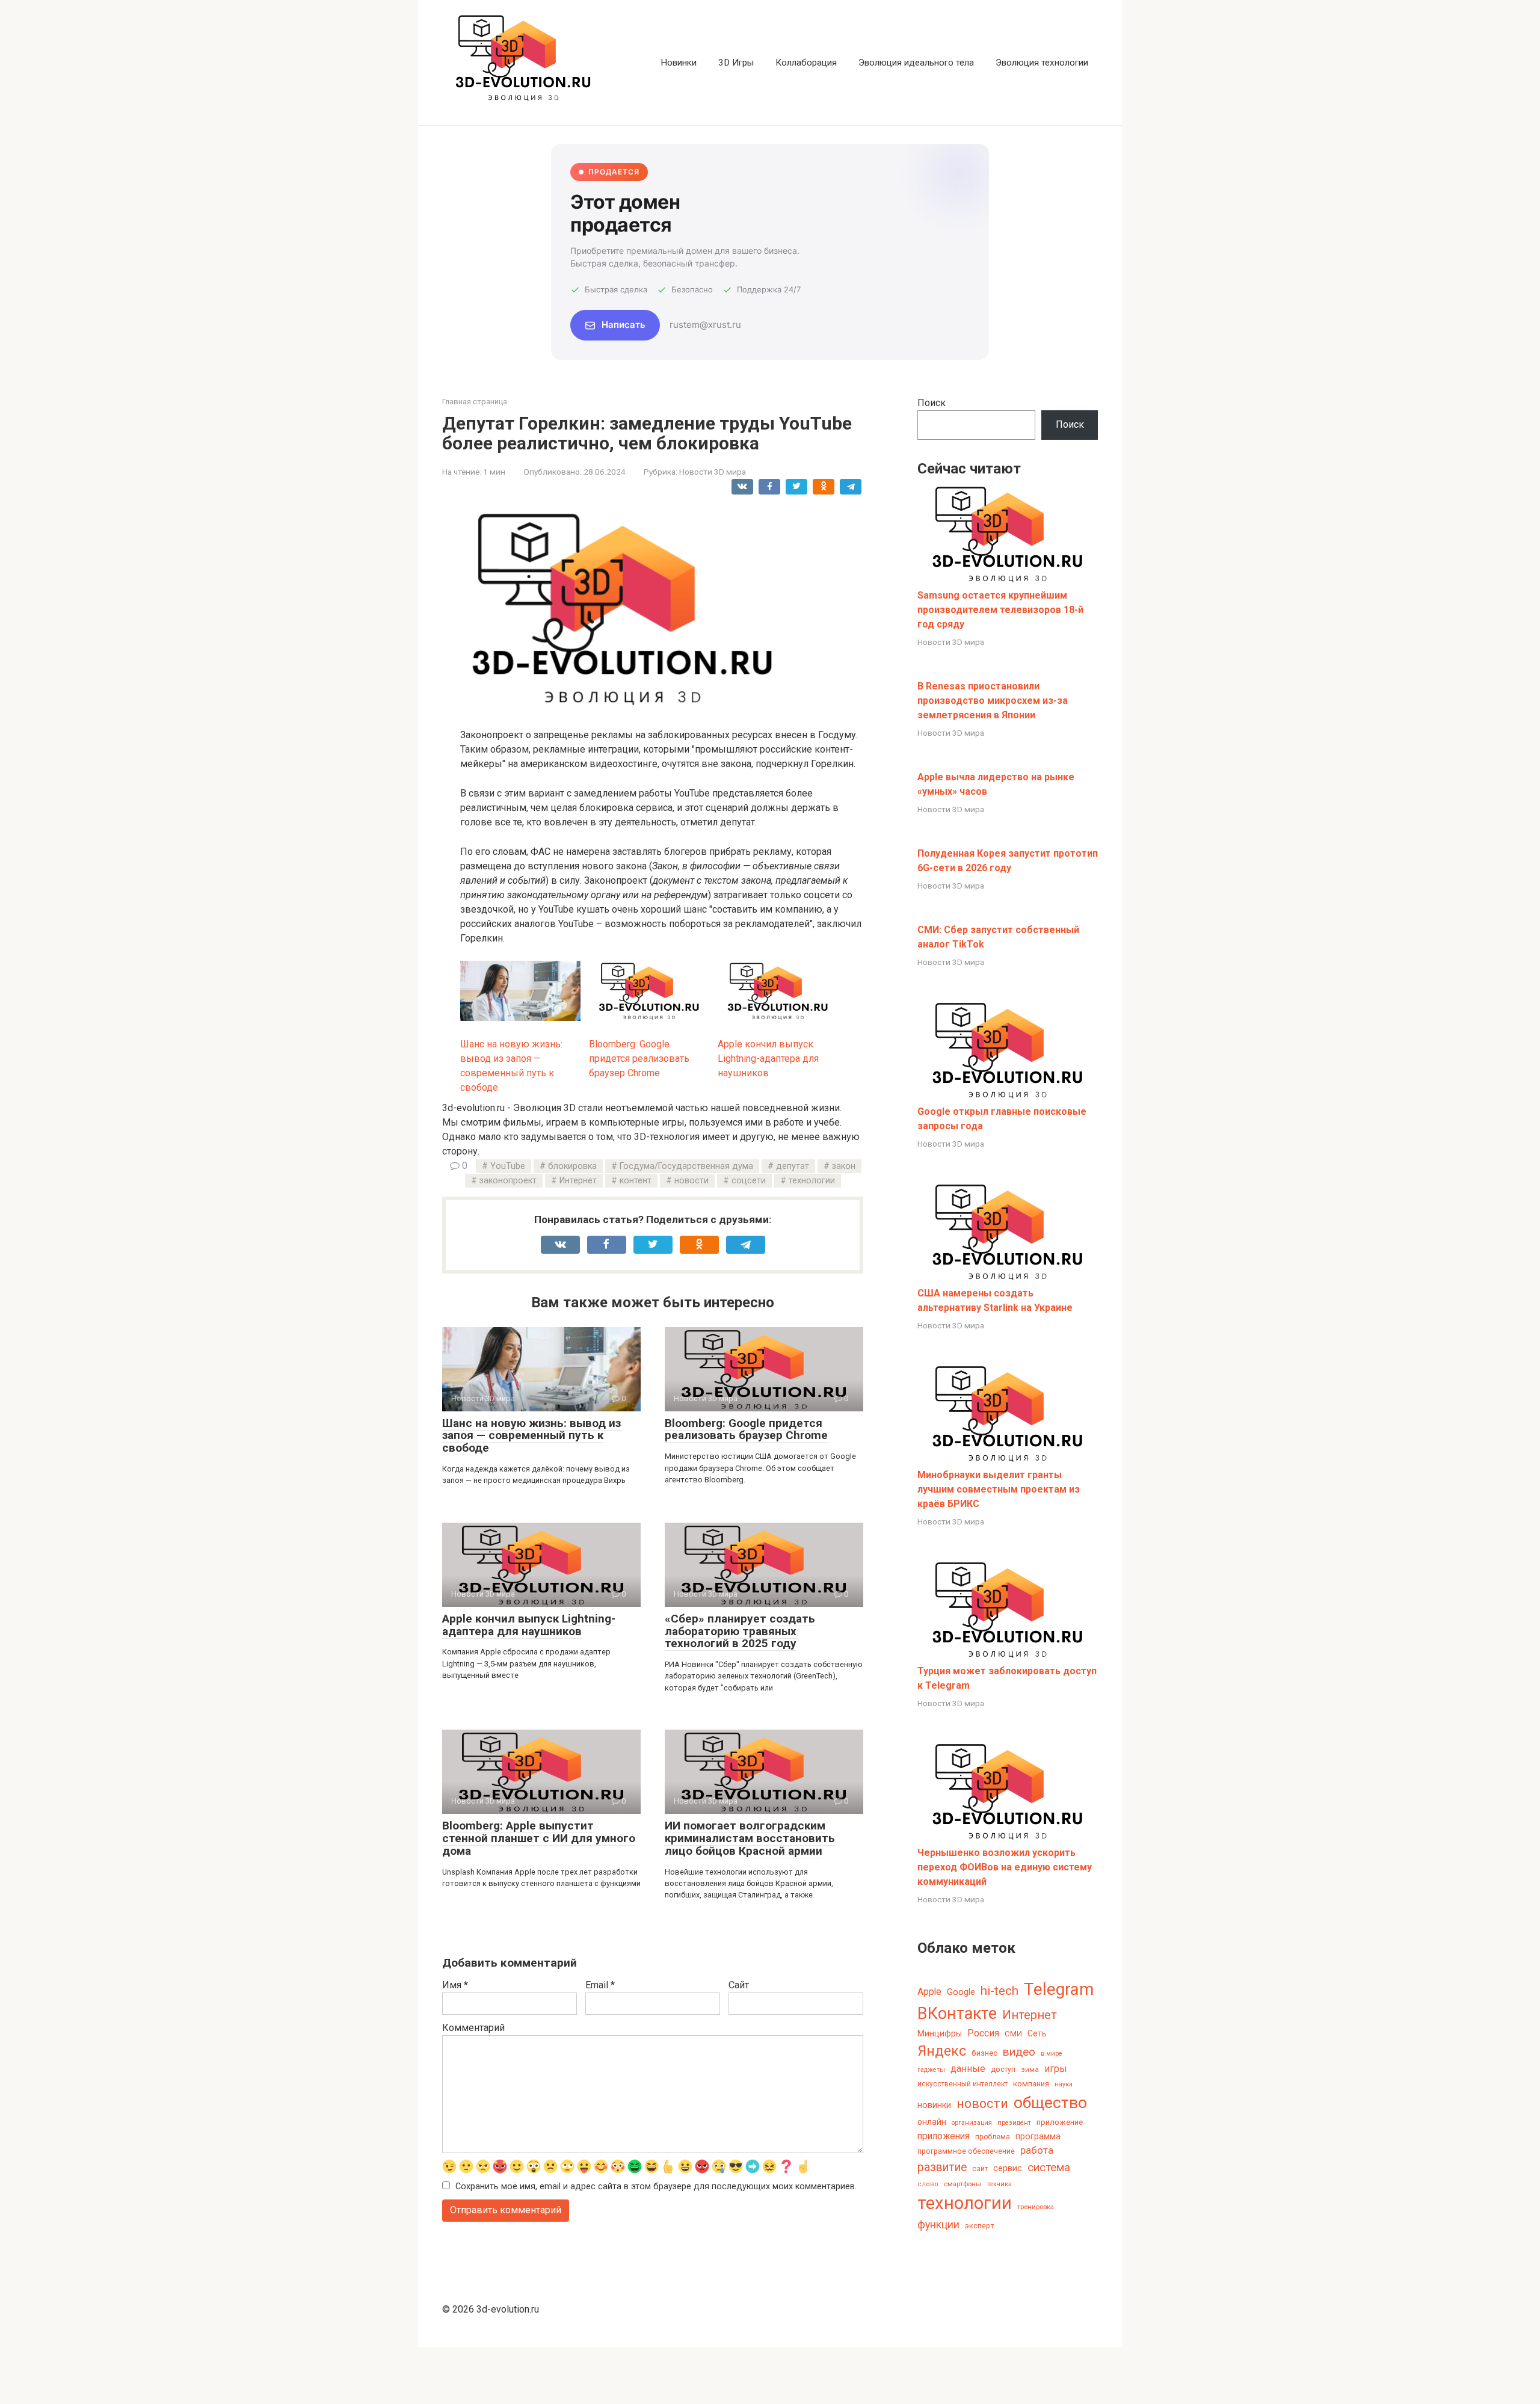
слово (928, 2184)
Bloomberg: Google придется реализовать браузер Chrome (746, 1429)
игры (1056, 2069)
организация (972, 2123)
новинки (934, 2105)
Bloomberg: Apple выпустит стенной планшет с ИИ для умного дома (539, 1838)
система (1049, 2168)
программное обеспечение (966, 2151)
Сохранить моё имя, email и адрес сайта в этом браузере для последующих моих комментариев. (656, 2187)
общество (1050, 2102)
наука (1064, 2084)
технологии (812, 1181)
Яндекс (942, 2051)
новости (691, 1181)
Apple (929, 1992)
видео (1019, 2052)
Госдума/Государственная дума (686, 1166)
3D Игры (736, 63)
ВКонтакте (957, 2014)
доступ (1003, 2070)
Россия (983, 2033)
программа (1038, 2137)
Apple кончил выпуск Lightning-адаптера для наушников (529, 1625)
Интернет (578, 1181)
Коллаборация (806, 63)
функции (938, 2225)
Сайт (739, 1985)
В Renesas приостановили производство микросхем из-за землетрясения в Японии (993, 701)
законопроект (508, 1181)
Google (961, 1992)
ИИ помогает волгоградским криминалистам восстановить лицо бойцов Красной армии (750, 1838)
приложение (1060, 2122)
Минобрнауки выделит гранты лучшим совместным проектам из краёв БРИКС (999, 1489)
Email (600, 1985)
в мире (1052, 2054)
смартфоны (962, 2184)
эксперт (979, 2226)
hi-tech (999, 1991)
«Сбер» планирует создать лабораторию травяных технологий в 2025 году (740, 1631)
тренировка (1036, 2207)
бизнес (984, 2053)
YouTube (508, 1166)
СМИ (1013, 2034)
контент (636, 1181)
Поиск (932, 403)
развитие (942, 2167)
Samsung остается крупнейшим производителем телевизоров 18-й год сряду (1000, 610)
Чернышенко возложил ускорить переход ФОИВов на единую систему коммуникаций (1005, 1867)
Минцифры (940, 2033)
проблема (993, 2137)
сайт (980, 2169)
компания (1031, 2084)
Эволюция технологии (1042, 63)
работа (1037, 2150)
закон (844, 1166)
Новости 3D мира (713, 472)
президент (1014, 2123)
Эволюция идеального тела (916, 63)
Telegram (1059, 1989)
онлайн (932, 2122)
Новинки (679, 63)
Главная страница (475, 402)
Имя (455, 1985)
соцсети (749, 1181)
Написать (624, 325)
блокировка (572, 1166)
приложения (944, 2136)
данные (968, 2069)
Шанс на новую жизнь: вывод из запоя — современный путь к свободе (531, 1436)
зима (1030, 2070)
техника (999, 2184)
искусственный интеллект (962, 2084)
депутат (793, 1166)
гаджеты (931, 2070)
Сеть (1037, 2033)
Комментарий (473, 2028)
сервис (1008, 2168)
